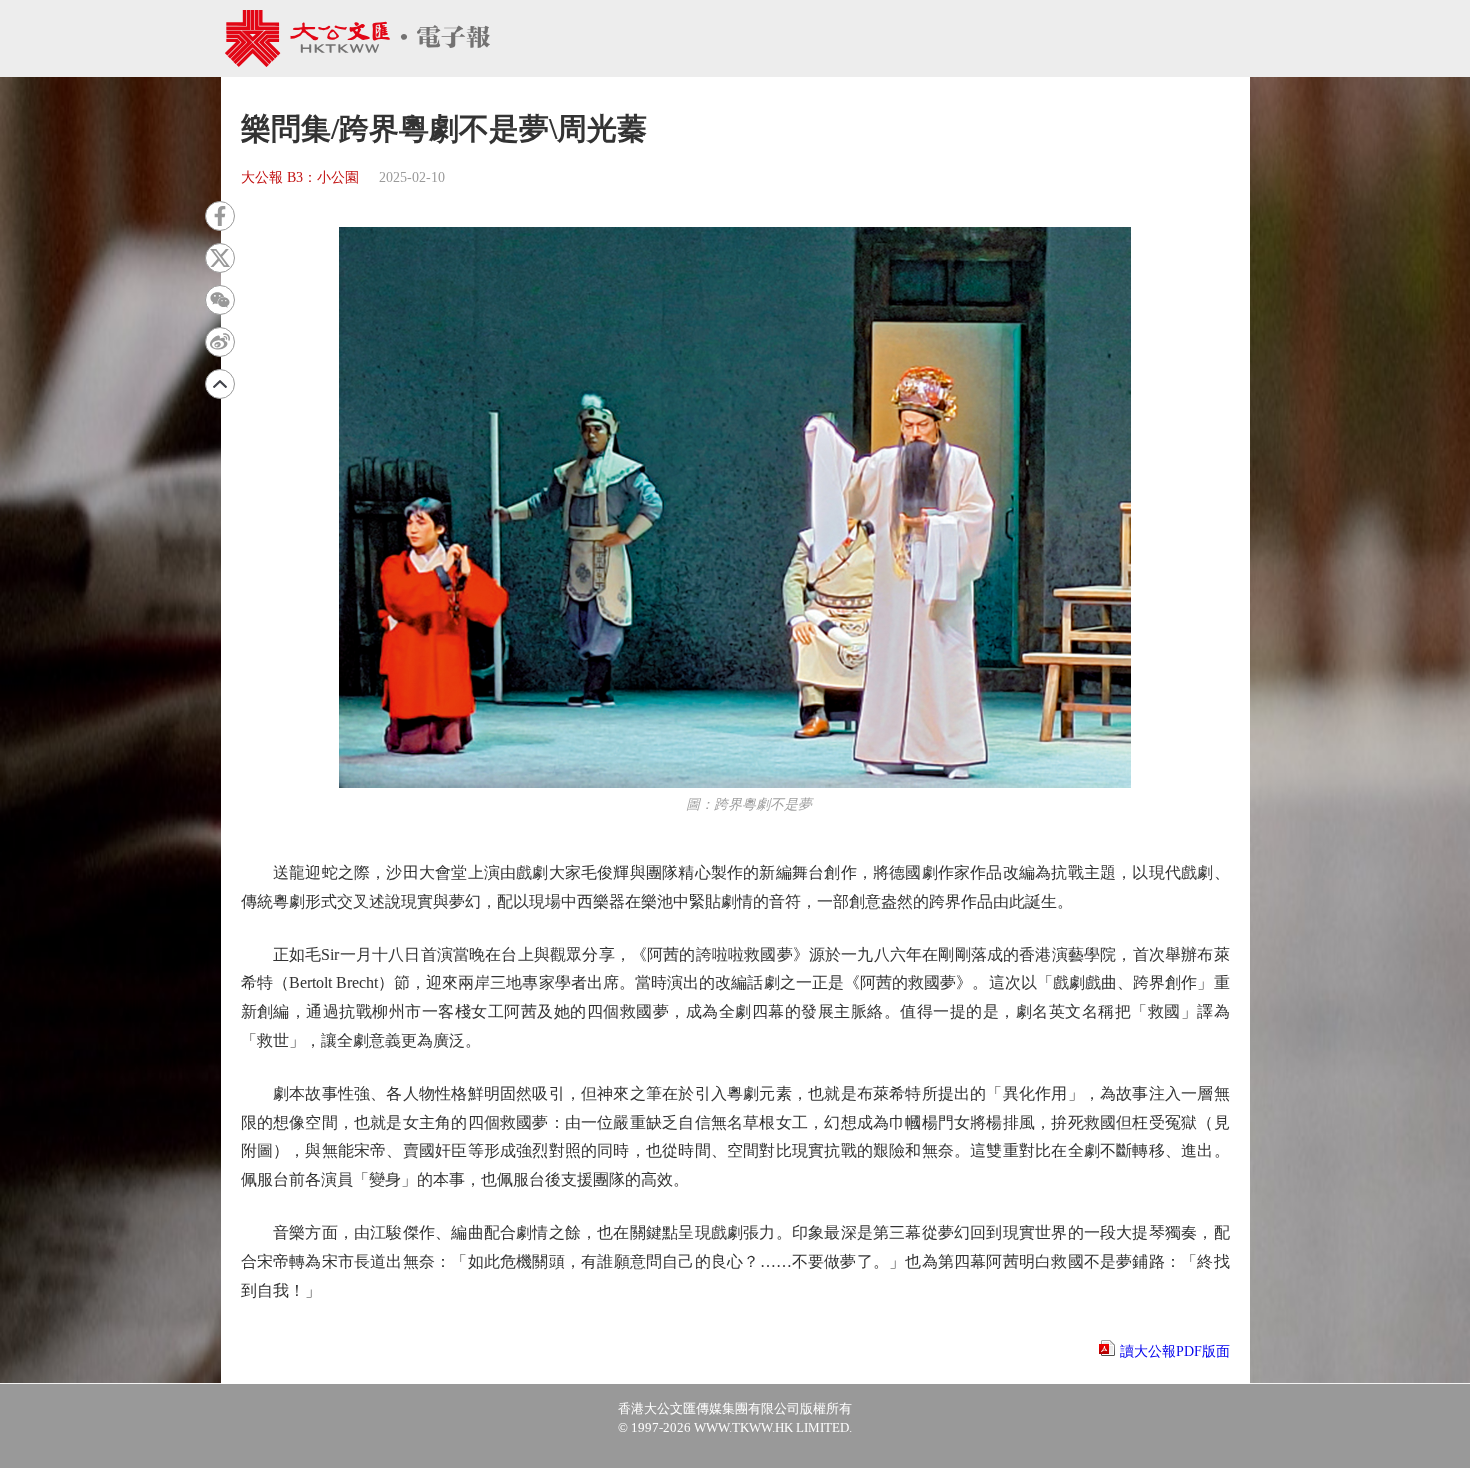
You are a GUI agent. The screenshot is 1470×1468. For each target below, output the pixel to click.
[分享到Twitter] (220, 258)
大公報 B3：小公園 (300, 177)
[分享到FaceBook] (220, 216)
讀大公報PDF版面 (1175, 1351)
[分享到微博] (220, 342)
